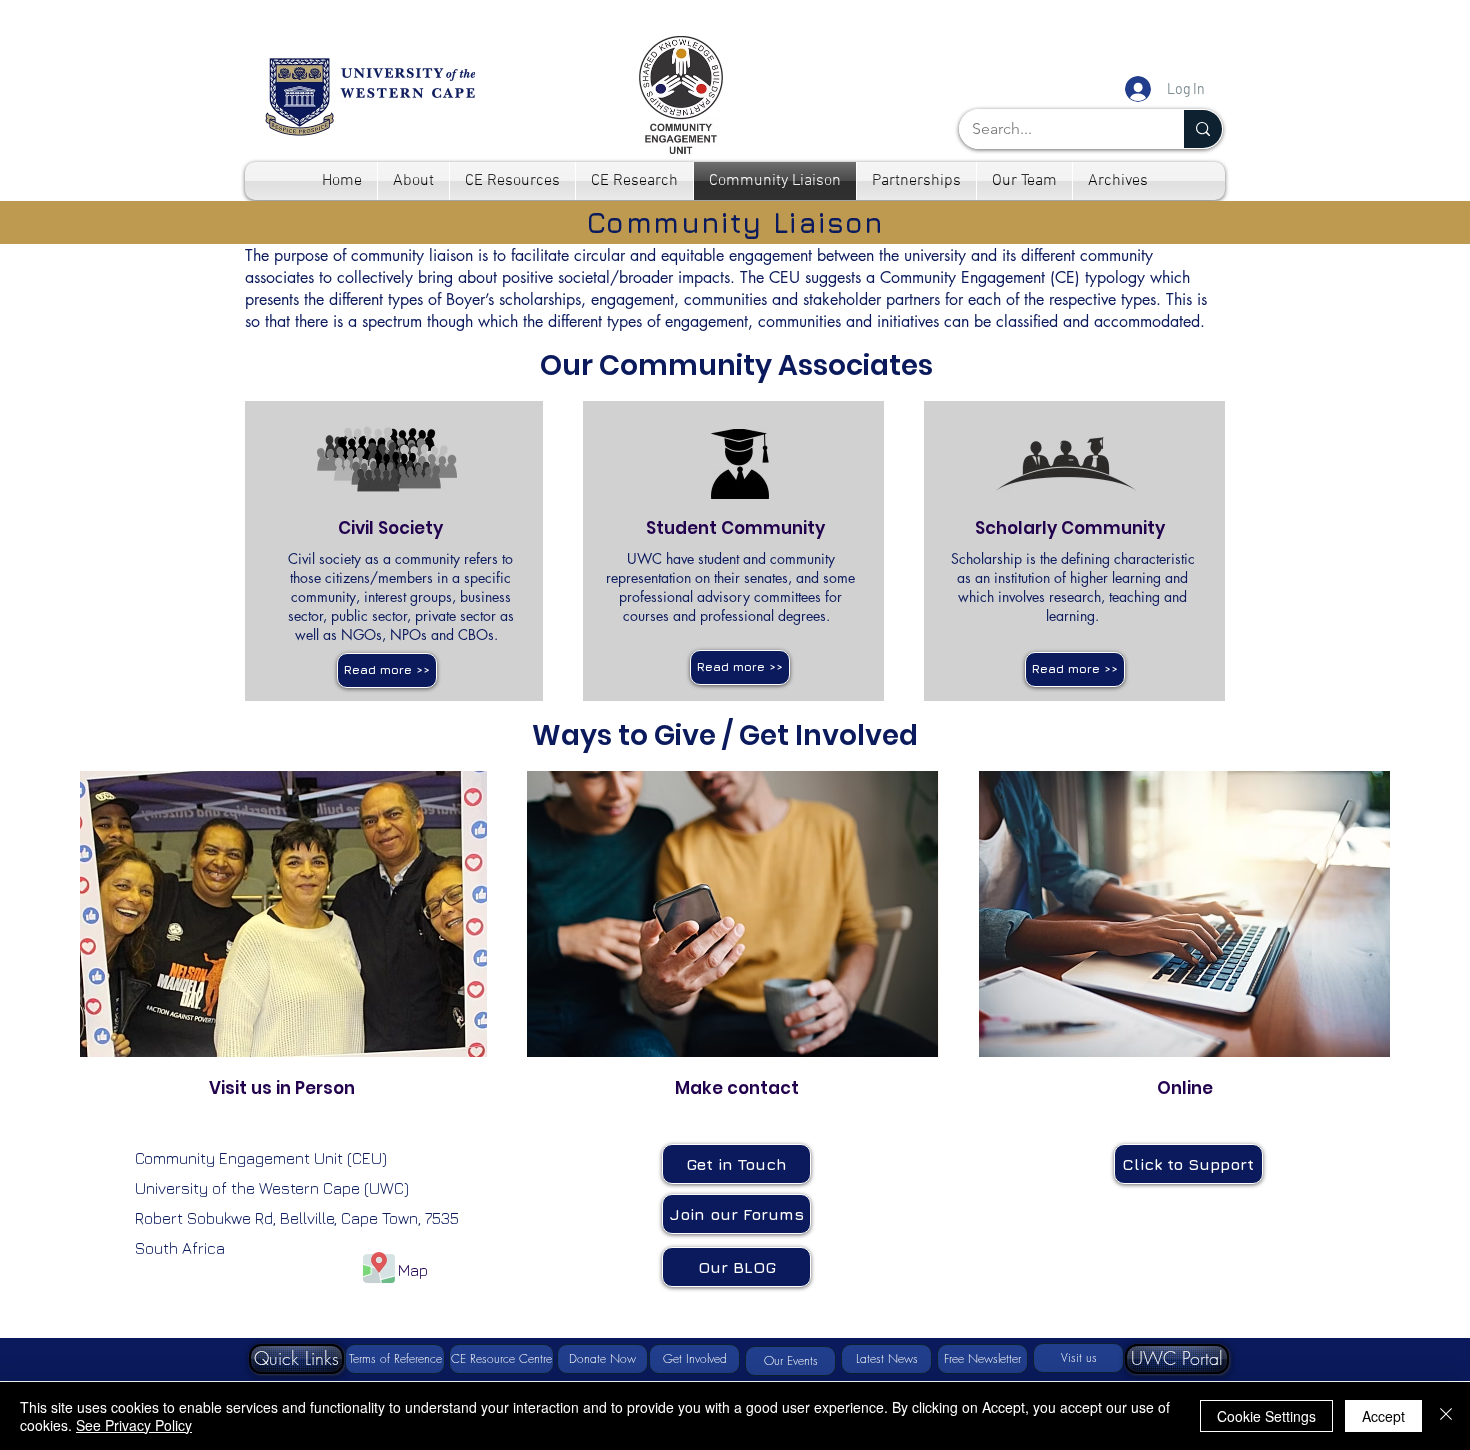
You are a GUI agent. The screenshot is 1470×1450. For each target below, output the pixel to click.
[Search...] (1202, 129)
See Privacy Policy (134, 1425)
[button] (387, 670)
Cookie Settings (1266, 1416)
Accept (1383, 1416)
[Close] (1446, 1416)
